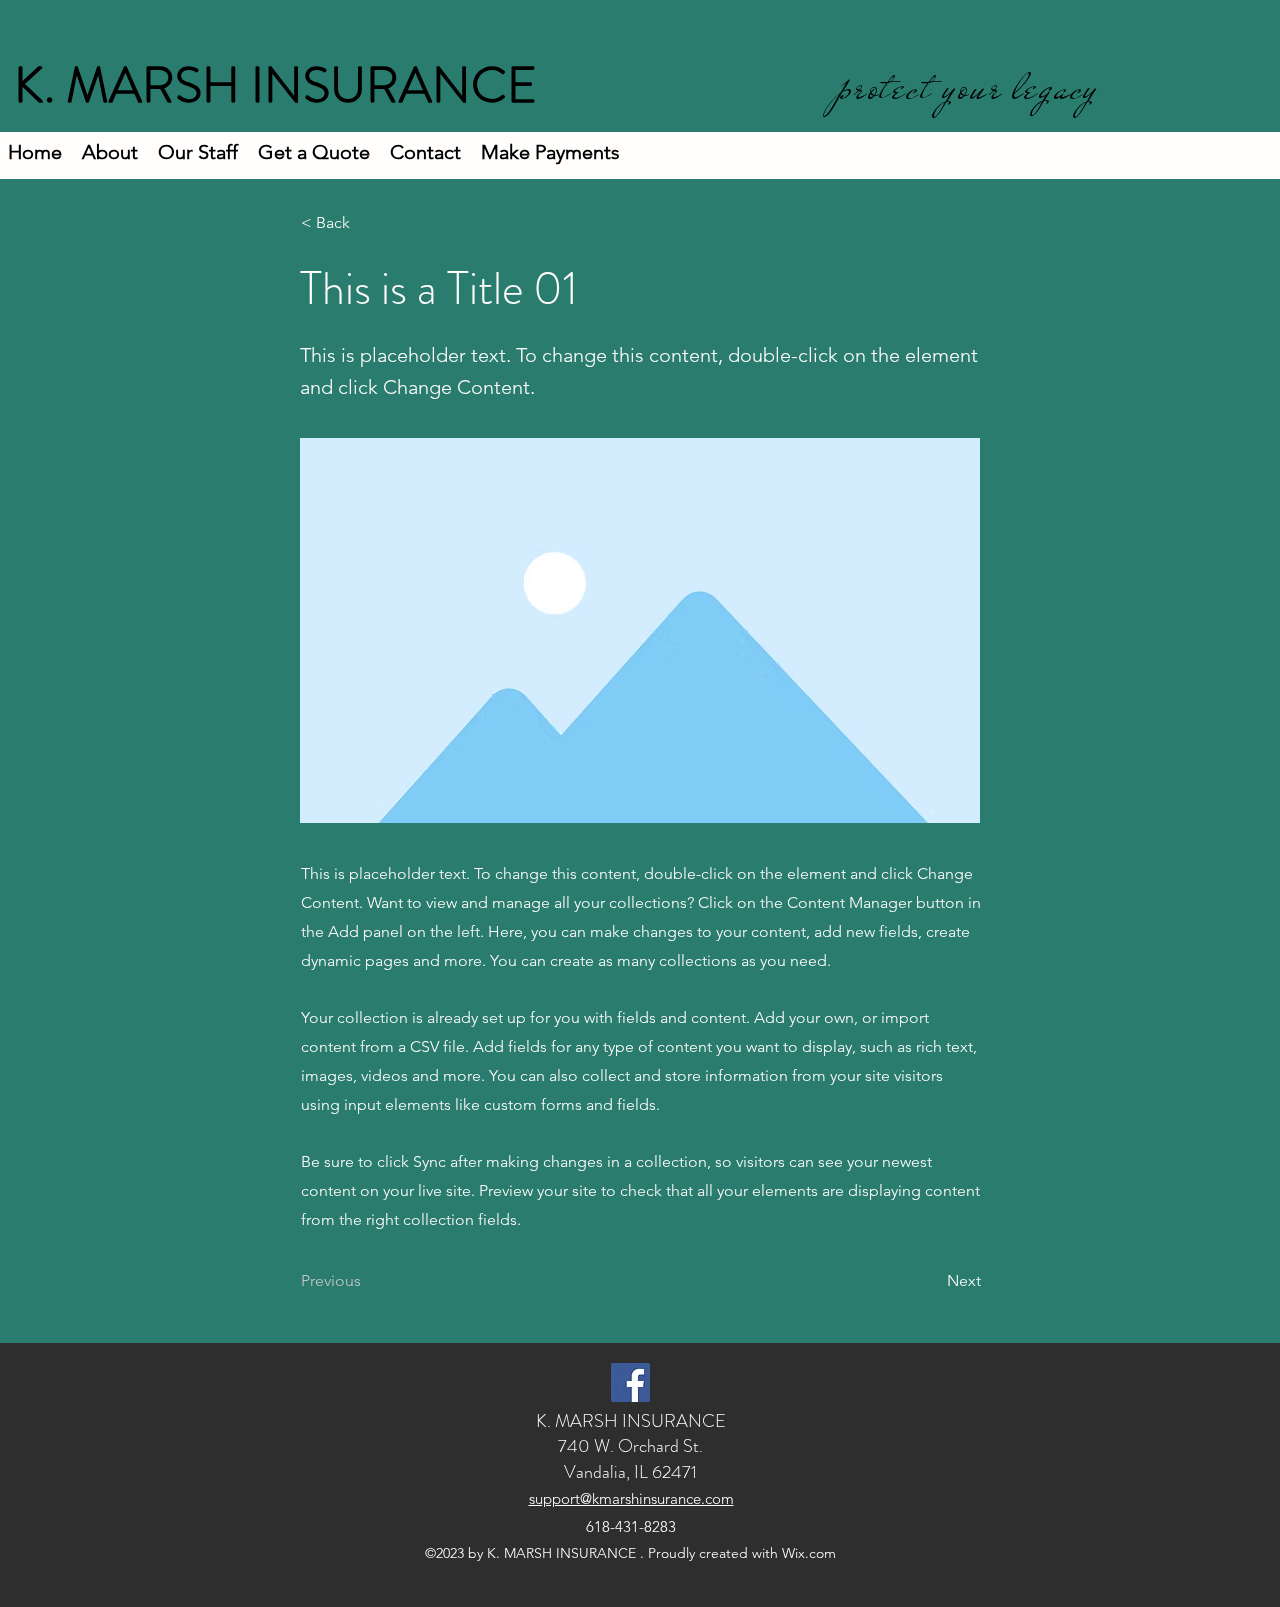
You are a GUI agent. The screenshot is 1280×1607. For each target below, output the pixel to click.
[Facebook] (630, 1382)
